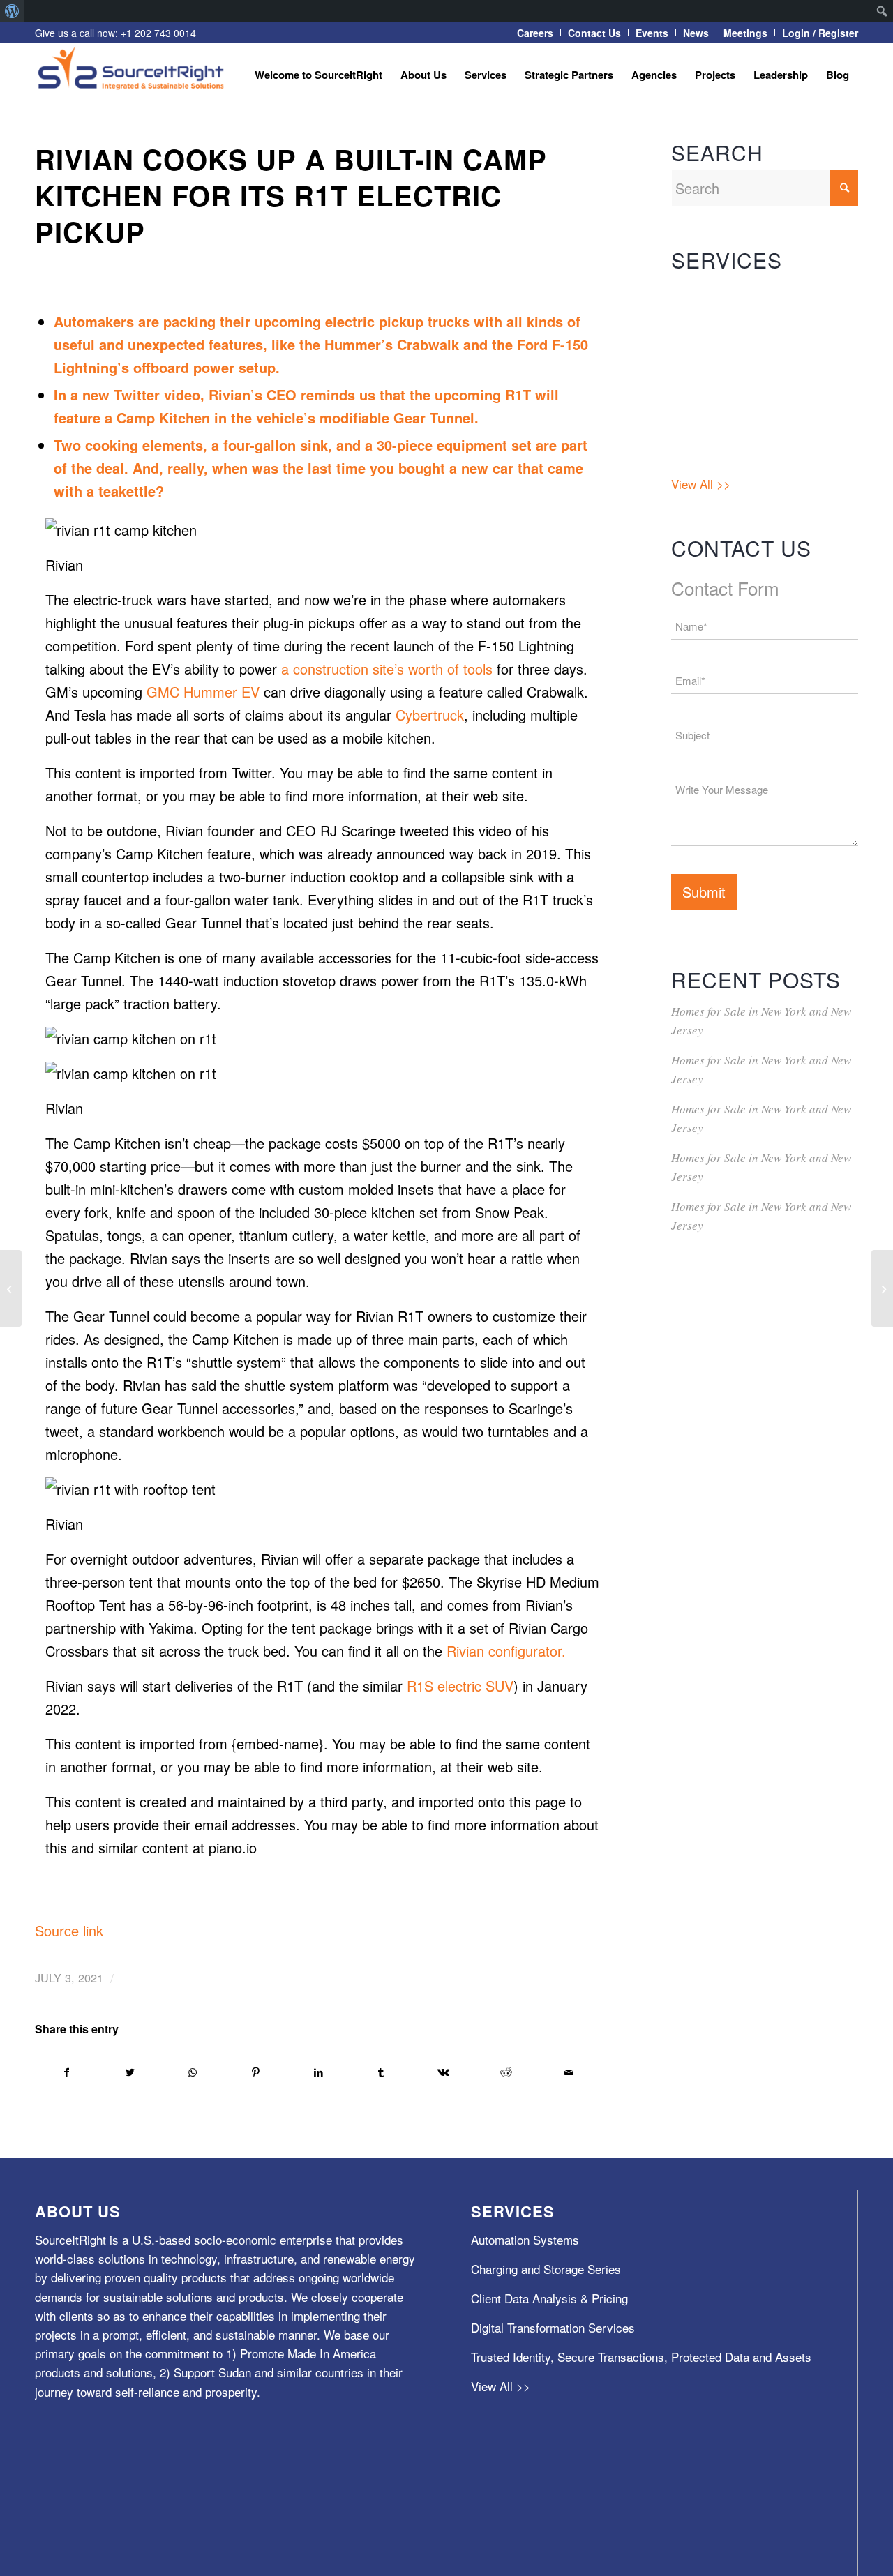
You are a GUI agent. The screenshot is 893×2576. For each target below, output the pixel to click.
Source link (69, 1930)
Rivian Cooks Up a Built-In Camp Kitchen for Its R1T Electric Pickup (291, 195)
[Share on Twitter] (130, 2072)
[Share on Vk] (444, 2072)
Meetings (745, 33)
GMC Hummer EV (205, 692)
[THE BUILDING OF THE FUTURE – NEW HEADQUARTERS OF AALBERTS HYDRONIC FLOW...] (11, 1288)
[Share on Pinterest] (256, 2072)
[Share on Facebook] (67, 2072)
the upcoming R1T (472, 394)
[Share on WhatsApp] (193, 2072)
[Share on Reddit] (506, 2072)
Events (652, 33)
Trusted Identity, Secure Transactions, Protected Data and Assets (758, 431)
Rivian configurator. (506, 1651)
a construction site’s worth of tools (387, 669)
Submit (704, 892)
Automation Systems (725, 291)
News (696, 33)
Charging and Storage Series (746, 321)
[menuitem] (12, 11)
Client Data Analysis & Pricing (750, 350)
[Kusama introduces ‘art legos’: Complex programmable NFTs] (882, 1288)
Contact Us (594, 33)
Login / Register (820, 33)
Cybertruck (430, 715)
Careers (535, 33)
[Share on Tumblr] (381, 2072)
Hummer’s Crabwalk (392, 344)
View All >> (701, 484)
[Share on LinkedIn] (318, 2072)
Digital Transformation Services (753, 379)
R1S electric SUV (460, 1686)
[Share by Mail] (569, 2072)
